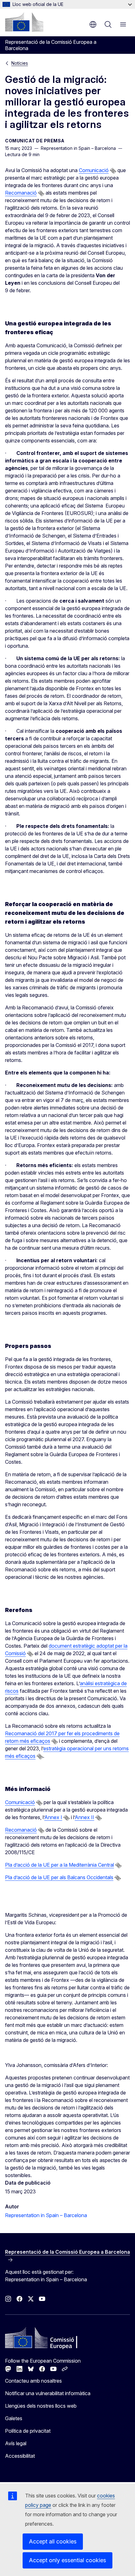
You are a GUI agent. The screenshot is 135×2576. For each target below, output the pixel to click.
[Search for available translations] (113, 171)
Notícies (20, 63)
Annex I (53, 1817)
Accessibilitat (20, 2456)
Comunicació (94, 170)
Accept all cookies (53, 2541)
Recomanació (21, 193)
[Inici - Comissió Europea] (24, 22)
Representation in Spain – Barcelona (46, 2215)
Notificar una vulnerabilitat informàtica (48, 2393)
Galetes (14, 2418)
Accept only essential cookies (67, 2560)
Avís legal (16, 2443)
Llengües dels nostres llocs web (41, 2406)
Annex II (84, 1817)
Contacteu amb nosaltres (33, 2381)
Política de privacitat (28, 2431)
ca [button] (93, 24)
